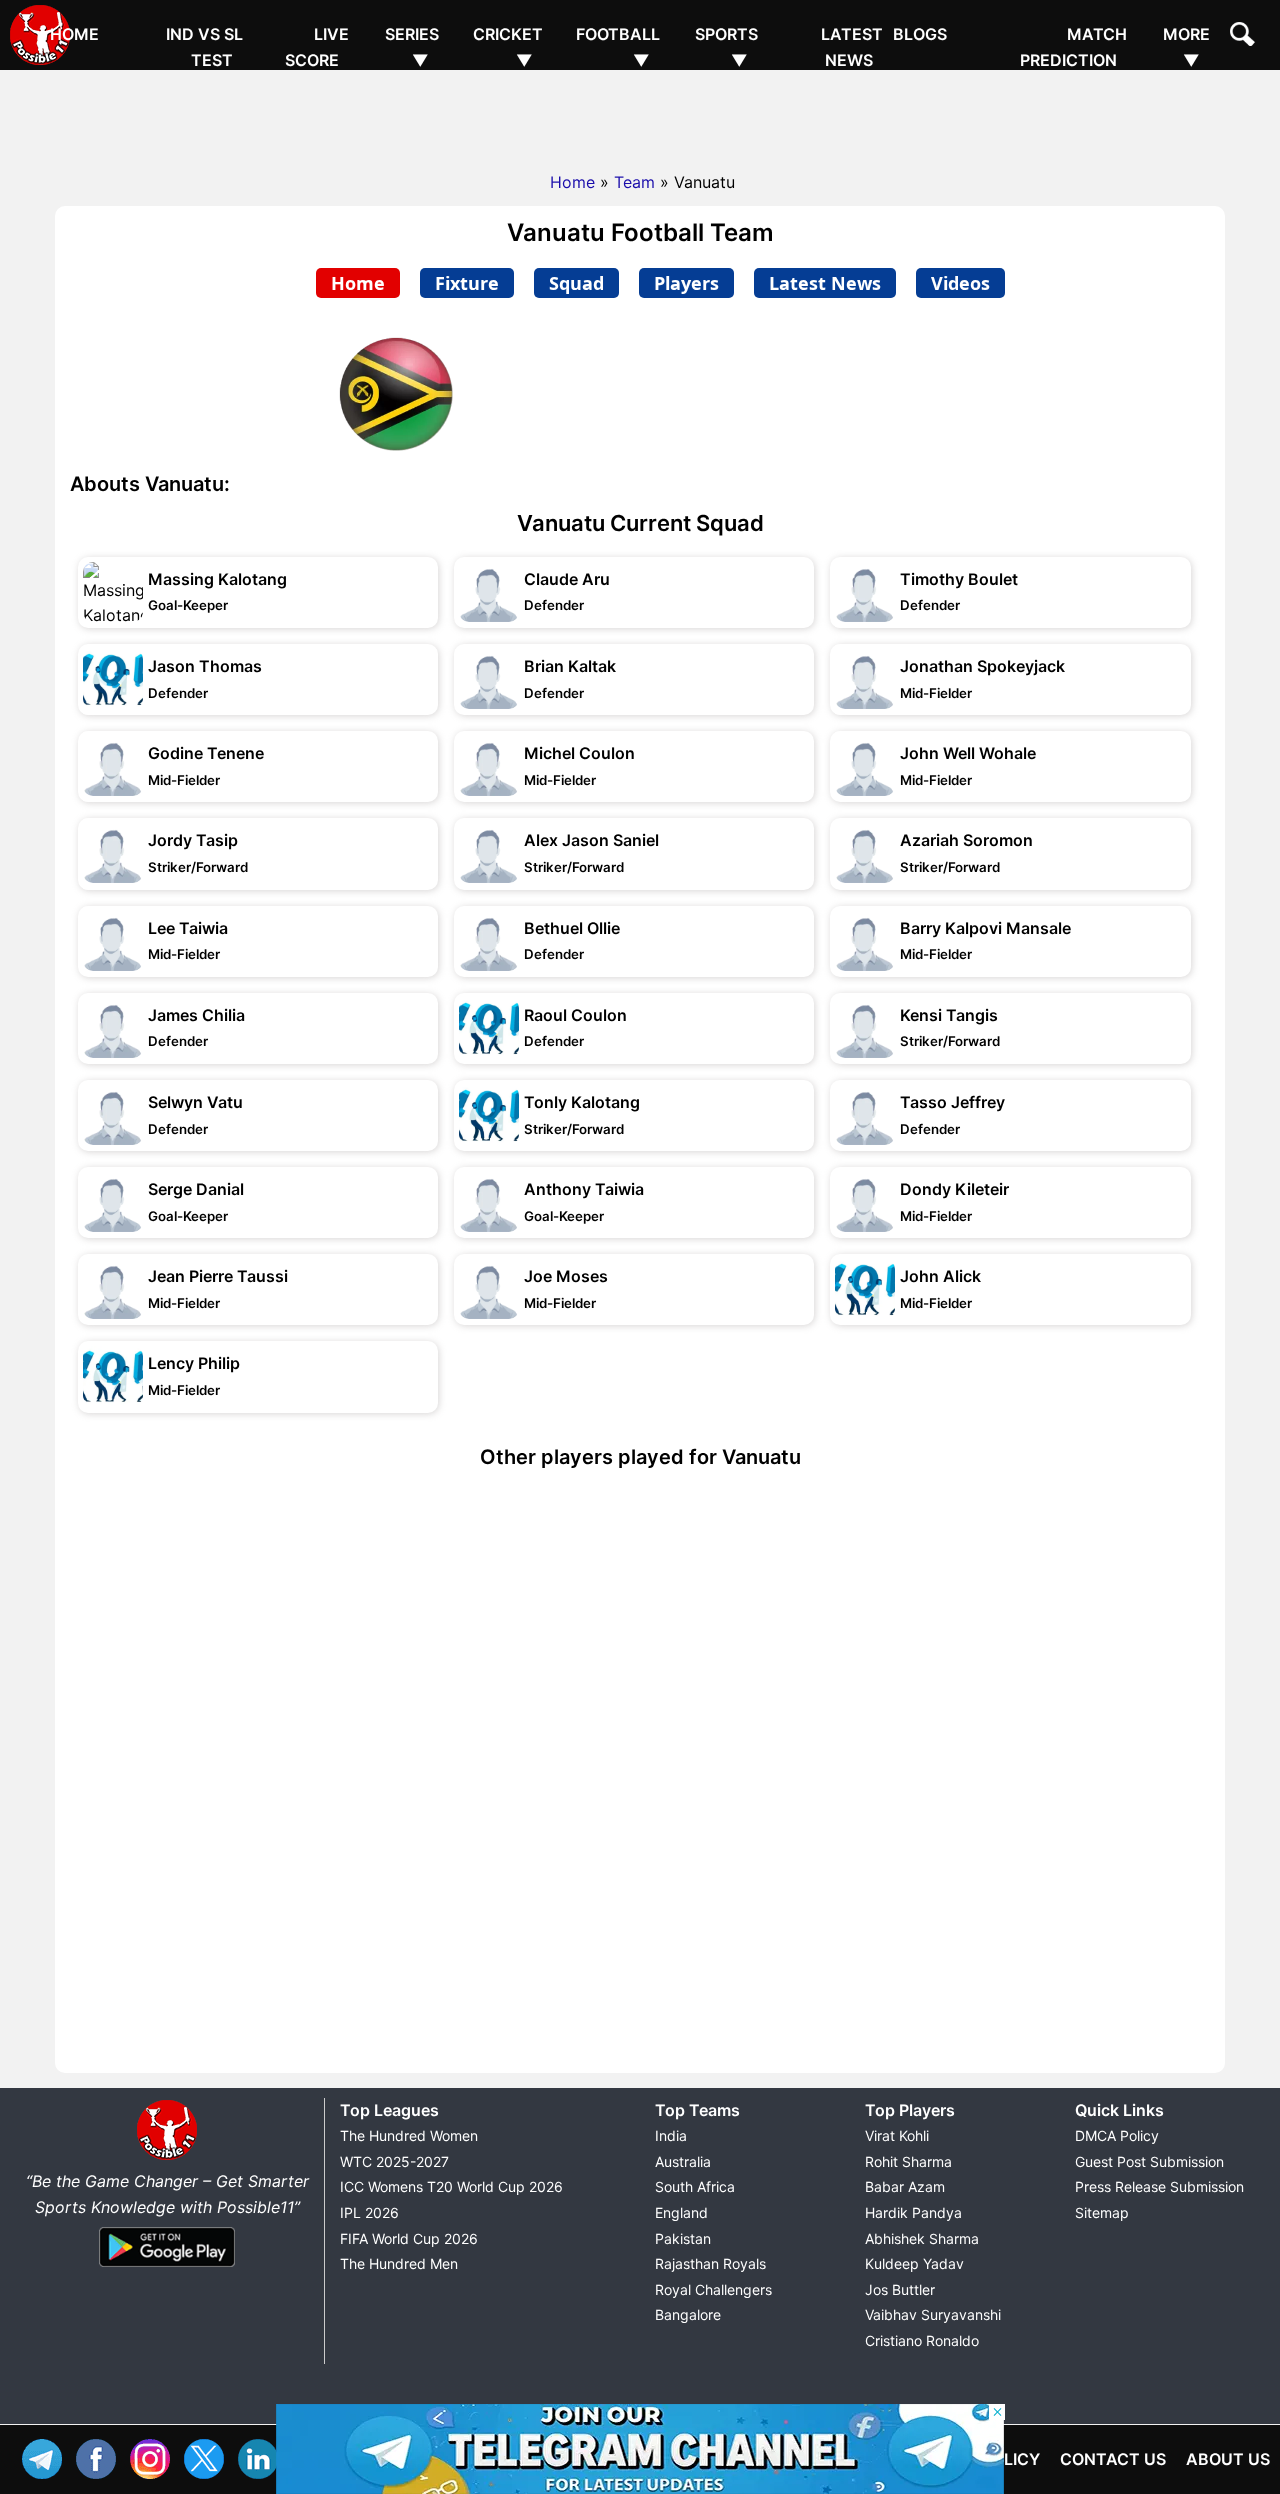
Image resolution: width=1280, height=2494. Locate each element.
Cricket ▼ (508, 47)
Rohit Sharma (908, 2161)
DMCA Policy (1117, 2135)
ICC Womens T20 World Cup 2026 (451, 2186)
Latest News (852, 47)
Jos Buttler (900, 2289)
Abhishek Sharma (922, 2238)
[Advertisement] (640, 115)
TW (209, 2456)
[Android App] (167, 2268)
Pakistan (683, 2238)
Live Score (317, 47)
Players (686, 283)
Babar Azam (905, 2186)
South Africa (695, 2186)
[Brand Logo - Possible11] (167, 2156)
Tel (47, 2456)
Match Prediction (1073, 47)
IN (263, 2456)
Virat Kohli (897, 2135)
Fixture (467, 283)
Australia (683, 2161)
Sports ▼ (726, 47)
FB (101, 2456)
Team (634, 182)
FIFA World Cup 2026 (409, 2238)
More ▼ (1186, 47)
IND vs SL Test (204, 47)
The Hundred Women (409, 2135)
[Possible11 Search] (1245, 37)
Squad (576, 283)
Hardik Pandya (913, 2212)
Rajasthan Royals (710, 2263)
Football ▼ (618, 47)
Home (74, 34)
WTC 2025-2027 (394, 2161)
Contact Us (1113, 2459)
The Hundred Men (399, 2263)
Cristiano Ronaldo (922, 2340)
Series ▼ (412, 47)
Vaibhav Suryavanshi (933, 2314)
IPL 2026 (369, 2212)
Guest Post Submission (1149, 2161)
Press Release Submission (1159, 2186)
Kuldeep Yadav (914, 2263)
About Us (1228, 2459)
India (671, 2135)
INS (155, 2456)
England (681, 2212)
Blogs (920, 34)
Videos (960, 283)
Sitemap (1102, 2212)
